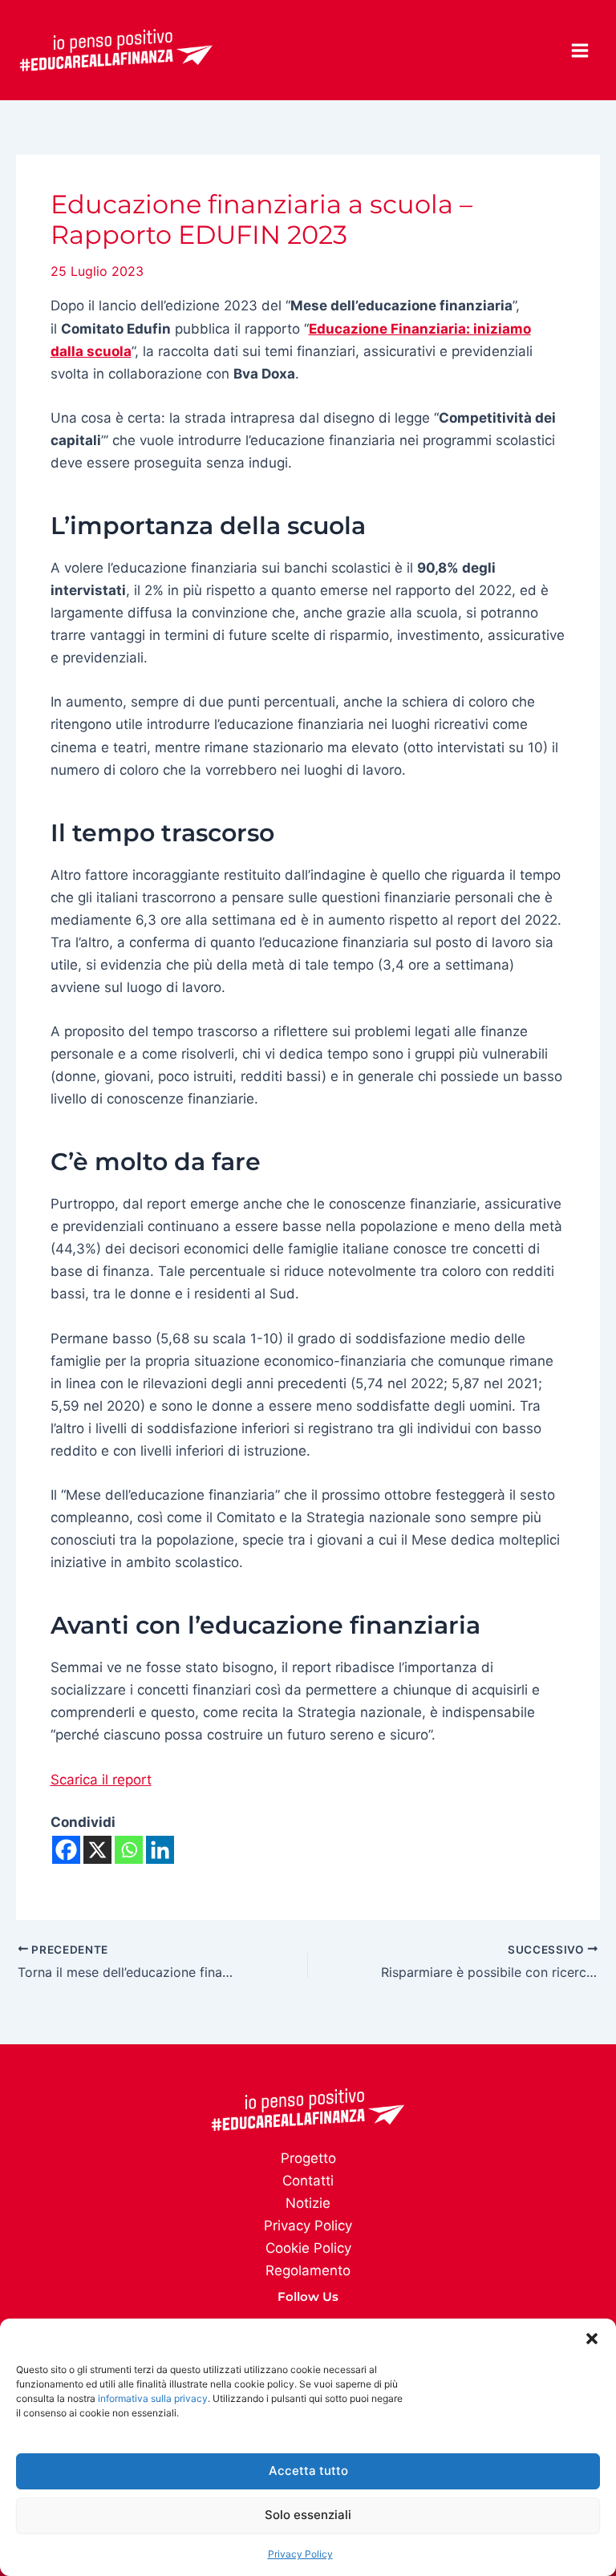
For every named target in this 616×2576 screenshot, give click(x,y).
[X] (97, 1850)
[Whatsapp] (129, 1850)
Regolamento (308, 2270)
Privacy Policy (300, 2554)
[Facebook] (66, 1850)
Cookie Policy (308, 2248)
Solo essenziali (308, 2515)
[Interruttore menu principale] (581, 51)
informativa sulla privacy (153, 2398)
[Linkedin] (160, 1850)
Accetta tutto (308, 2471)
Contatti (308, 2181)
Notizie (308, 2203)
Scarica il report (101, 1780)
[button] (592, 2339)
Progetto (308, 2158)
